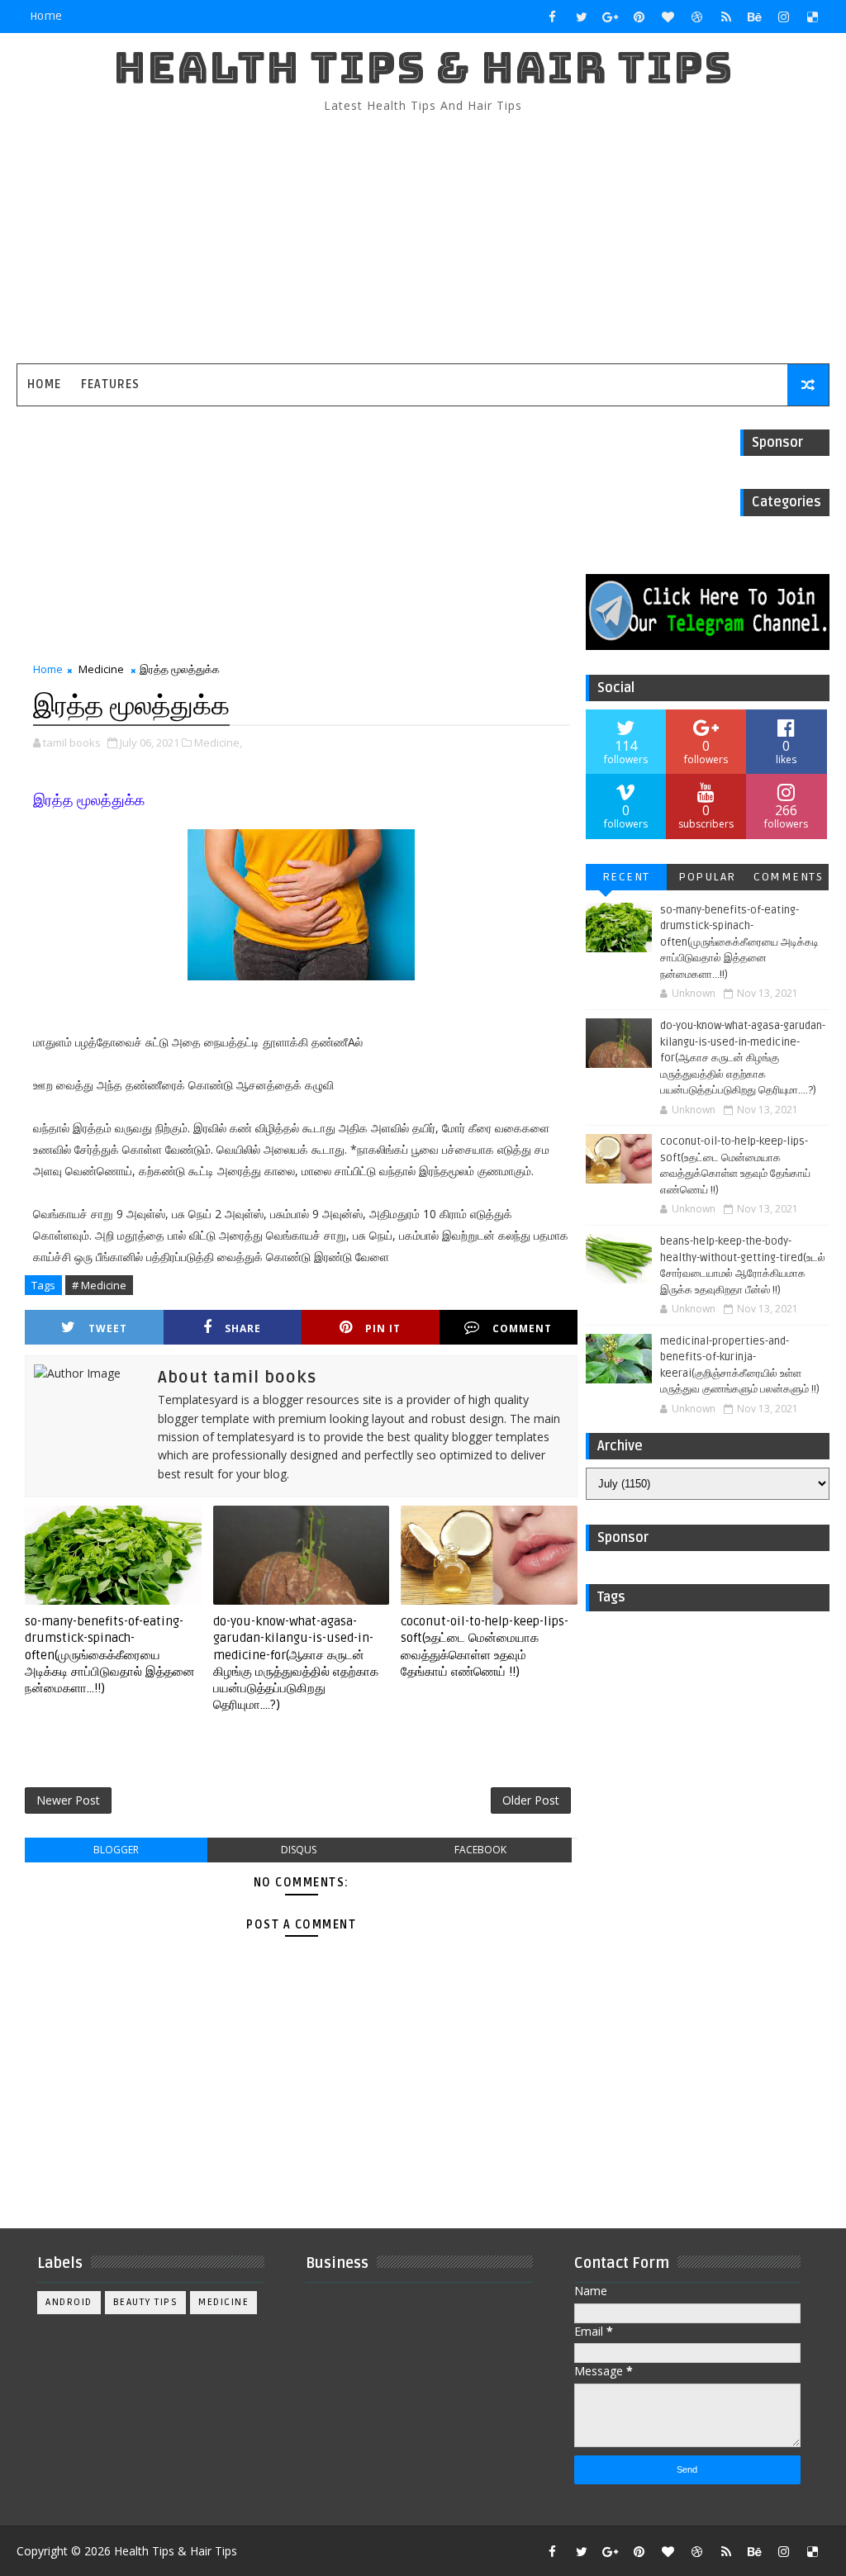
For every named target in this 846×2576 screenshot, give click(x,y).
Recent (626, 877)
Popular (707, 877)
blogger (116, 1850)
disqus (299, 1850)
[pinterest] (639, 17)
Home (46, 16)
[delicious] (813, 17)
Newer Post (68, 1800)
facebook (480, 1850)
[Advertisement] (423, 240)
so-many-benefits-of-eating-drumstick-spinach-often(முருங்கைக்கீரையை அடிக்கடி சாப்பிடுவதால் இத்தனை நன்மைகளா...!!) (110, 1655)
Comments (788, 877)
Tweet (108, 1328)
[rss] (726, 17)
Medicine (101, 669)
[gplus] (611, 17)
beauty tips (146, 2302)
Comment (522, 1328)
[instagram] (784, 17)
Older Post (531, 1800)
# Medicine (99, 1285)
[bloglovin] (668, 17)
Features (110, 384)
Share (243, 1328)
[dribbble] (697, 17)
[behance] (755, 17)
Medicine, (218, 742)
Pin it (383, 1328)
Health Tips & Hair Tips (423, 67)
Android (69, 2302)
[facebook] (553, 17)
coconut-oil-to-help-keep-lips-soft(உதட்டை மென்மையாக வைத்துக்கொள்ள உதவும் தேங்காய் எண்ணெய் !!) (485, 1646)
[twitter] (582, 17)
